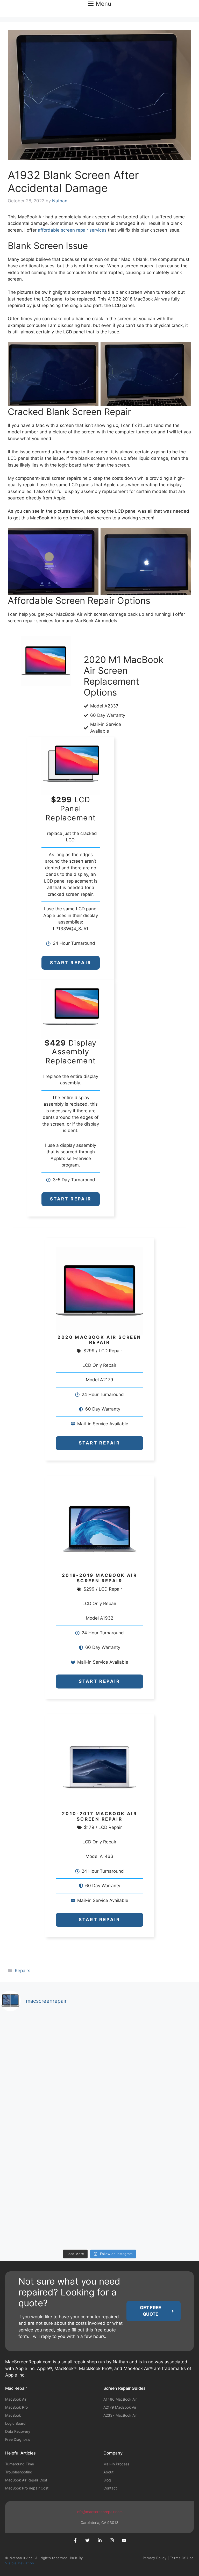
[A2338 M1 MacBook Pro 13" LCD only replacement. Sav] (49, 2103)
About (108, 2472)
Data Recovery (18, 2431)
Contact (110, 2488)
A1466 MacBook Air (120, 2399)
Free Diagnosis (18, 2439)
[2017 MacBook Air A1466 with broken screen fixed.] (150, 2218)
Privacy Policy (155, 2558)
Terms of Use (182, 2558)
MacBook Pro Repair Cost (27, 2488)
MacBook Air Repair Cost (26, 2480)
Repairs (23, 1971)
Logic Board (15, 2423)
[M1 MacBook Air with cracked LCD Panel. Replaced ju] (49, 2045)
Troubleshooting (19, 2472)
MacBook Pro (16, 2407)
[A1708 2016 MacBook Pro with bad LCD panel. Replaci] (150, 2045)
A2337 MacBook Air (120, 2415)
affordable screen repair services (72, 230)
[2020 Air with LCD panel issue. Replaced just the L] (49, 2160)
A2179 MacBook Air (120, 2407)
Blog (107, 2480)
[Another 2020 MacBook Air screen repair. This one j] (49, 2218)
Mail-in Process (116, 2464)
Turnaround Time (20, 2464)
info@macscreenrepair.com (99, 2512)
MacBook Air (16, 2399)
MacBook (13, 2415)
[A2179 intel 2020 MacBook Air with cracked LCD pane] (150, 2160)
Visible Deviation (20, 2563)
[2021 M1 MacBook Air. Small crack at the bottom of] (150, 2103)
